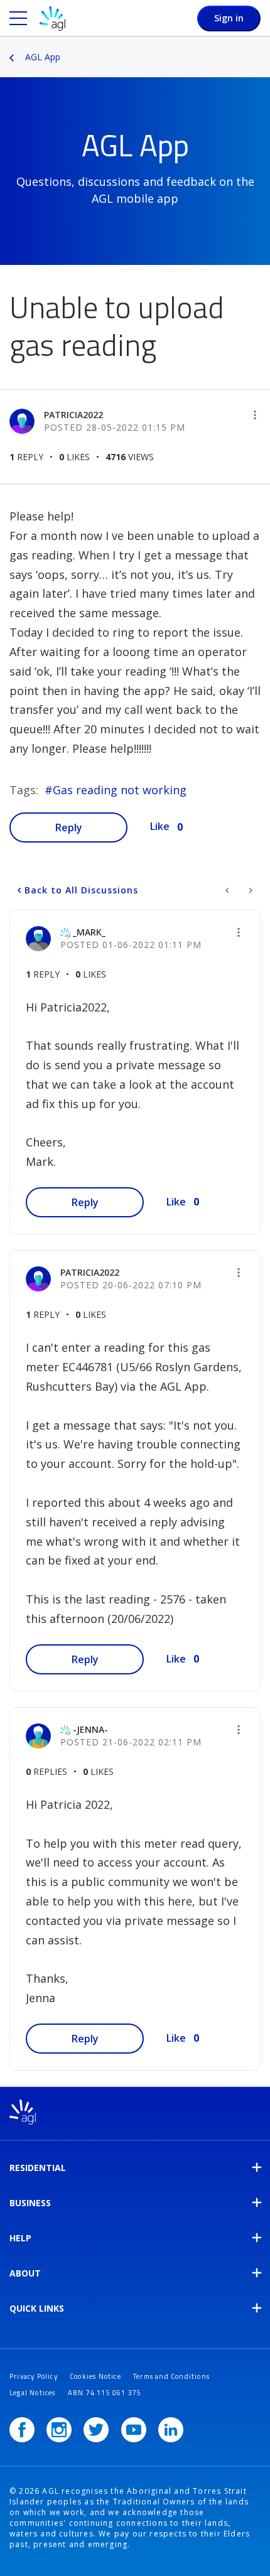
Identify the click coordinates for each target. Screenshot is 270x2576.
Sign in (229, 18)
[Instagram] (59, 2430)
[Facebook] (22, 2430)
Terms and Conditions (171, 2376)
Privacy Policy (34, 2376)
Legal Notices (33, 2393)
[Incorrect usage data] (250, 890)
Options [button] (262, 48)
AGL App (43, 57)
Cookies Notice (95, 2376)
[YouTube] (134, 2430)
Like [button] (160, 826)
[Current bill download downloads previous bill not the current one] (228, 890)
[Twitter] (96, 2430)
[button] (255, 415)
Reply (69, 827)
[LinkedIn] (171, 2430)
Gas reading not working (120, 790)
